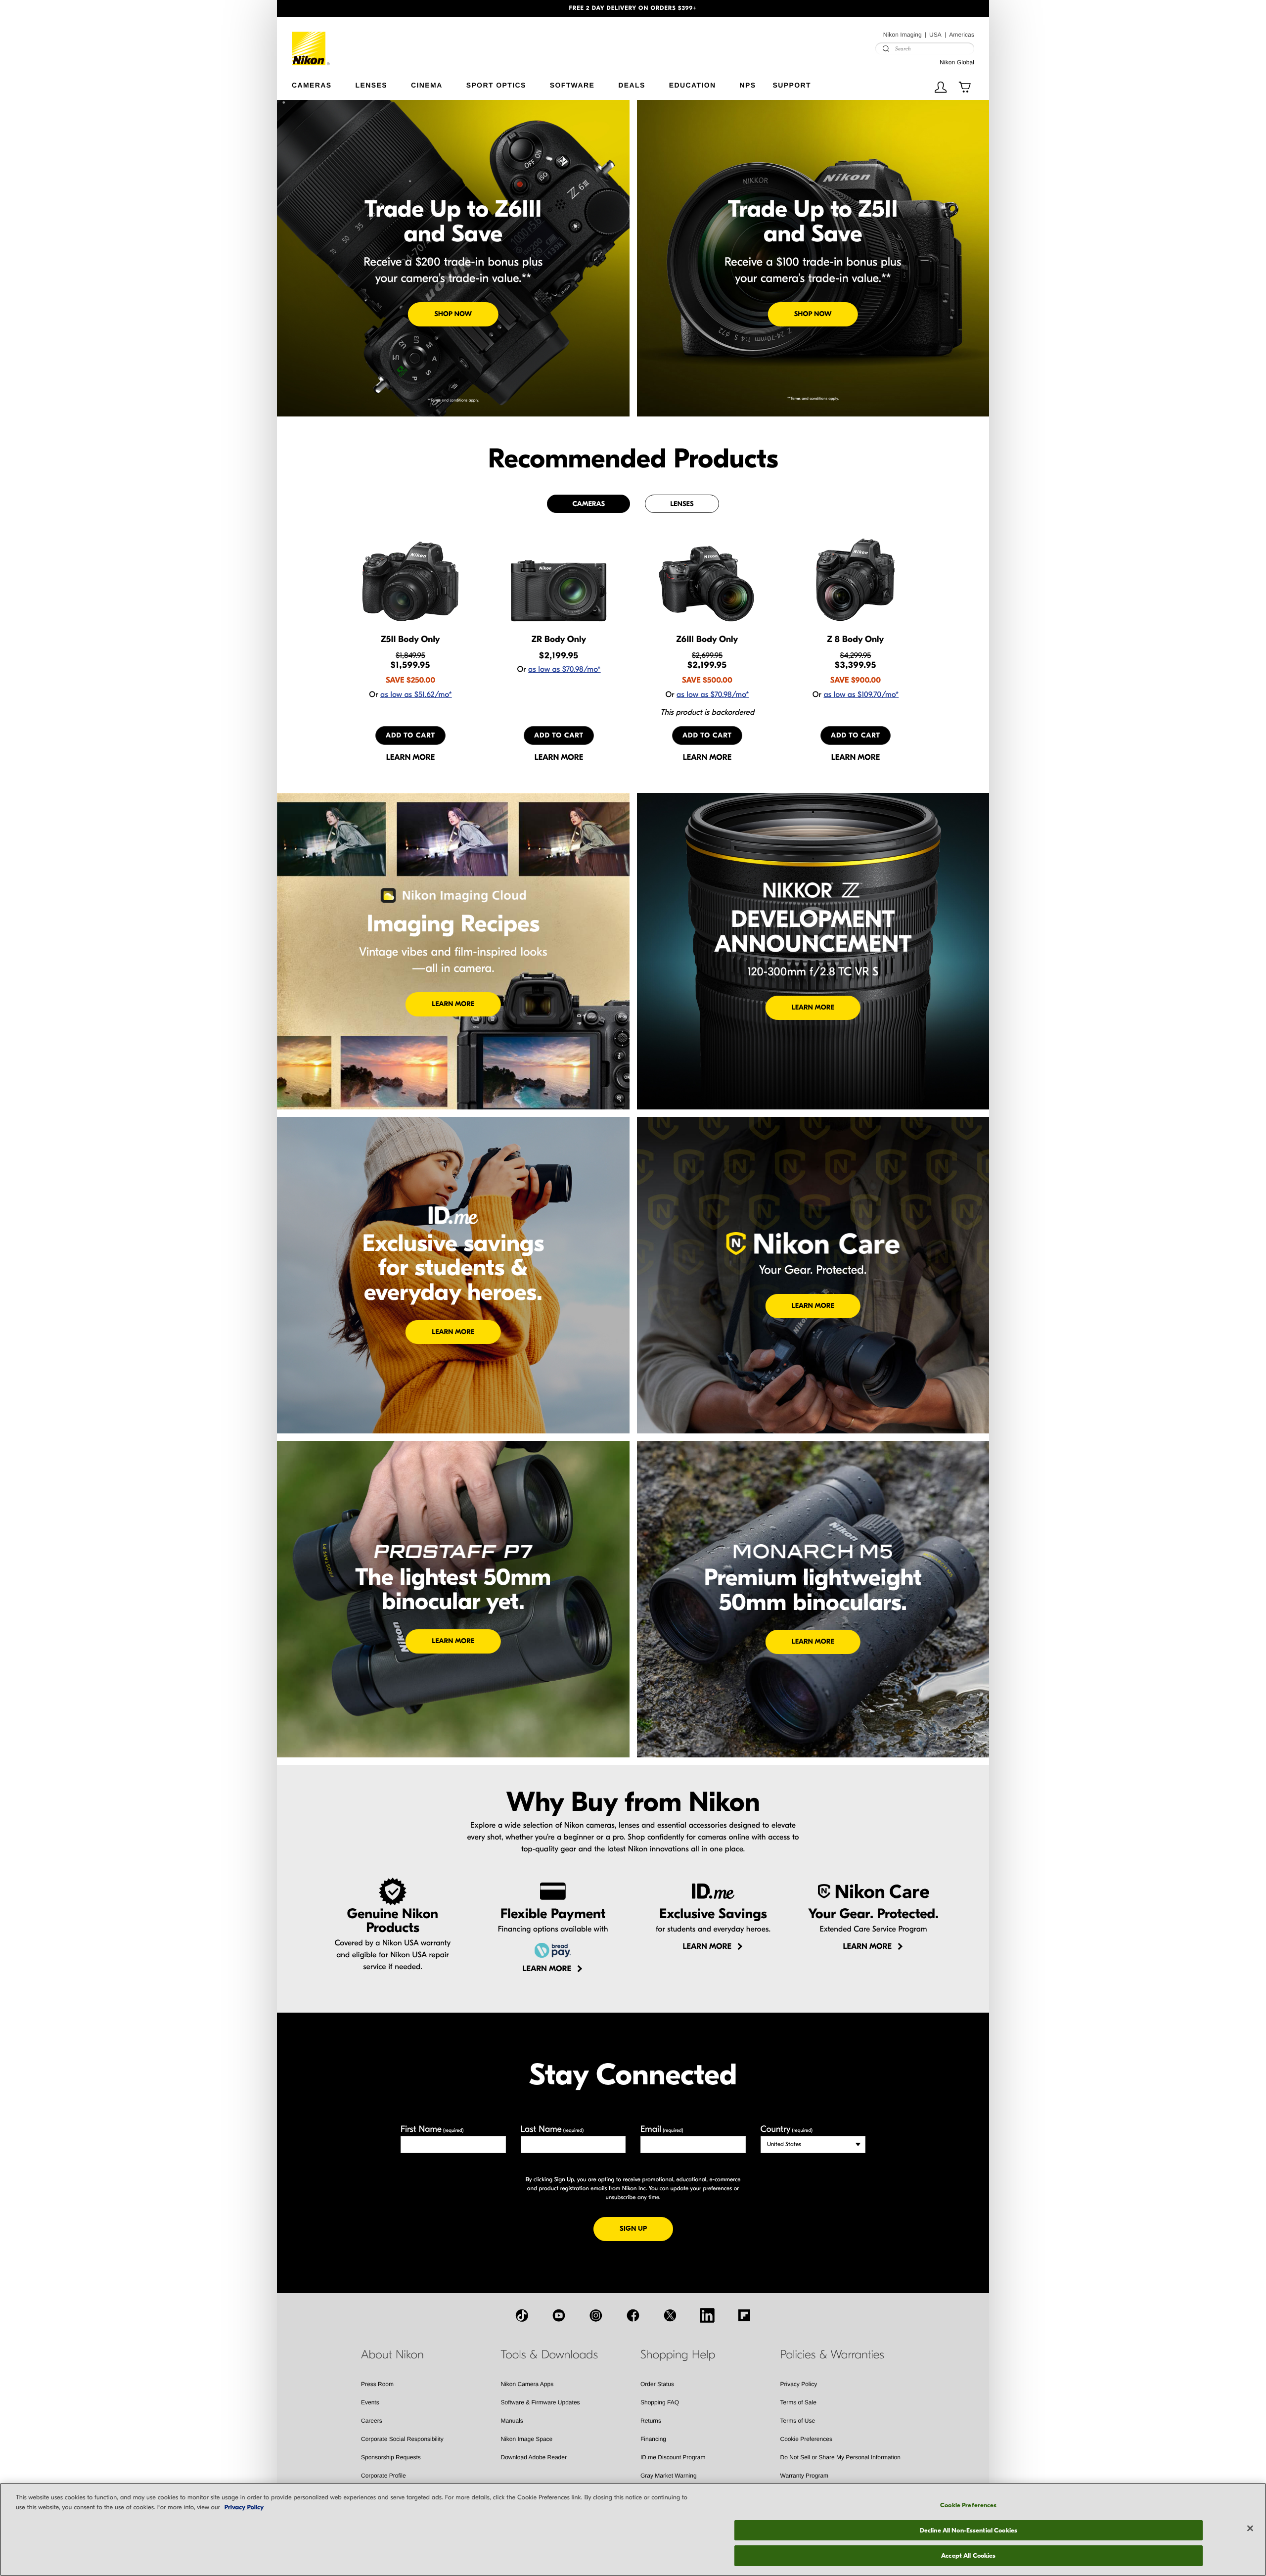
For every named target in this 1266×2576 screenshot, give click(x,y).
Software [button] (572, 85)
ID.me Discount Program (673, 2457)
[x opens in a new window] (670, 2315)
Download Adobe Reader (534, 2457)
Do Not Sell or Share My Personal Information (840, 2457)
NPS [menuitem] (747, 85)
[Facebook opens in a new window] (633, 2315)
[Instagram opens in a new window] (596, 2315)
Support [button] (791, 85)
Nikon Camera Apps (527, 2384)
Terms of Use (798, 2421)
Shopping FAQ (660, 2402)
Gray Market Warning (669, 2476)
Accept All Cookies (968, 2555)
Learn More (453, 1004)
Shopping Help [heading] (678, 2355)
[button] (330, 8)
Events (370, 2402)
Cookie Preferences (806, 2439)
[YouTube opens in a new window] (559, 2315)
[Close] (1250, 2529)
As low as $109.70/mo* (861, 695)
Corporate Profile (384, 2476)
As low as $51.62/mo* (416, 695)
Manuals (512, 2421)
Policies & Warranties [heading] (832, 2355)
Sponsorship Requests (391, 2457)
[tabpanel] (633, 649)
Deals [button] (632, 85)
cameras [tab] (588, 504)
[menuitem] (324, 83)
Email (662, 2129)
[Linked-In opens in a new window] (707, 2315)
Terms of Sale (798, 2402)
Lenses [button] (371, 85)
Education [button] (693, 85)
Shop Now (453, 314)
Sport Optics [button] (496, 85)
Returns (651, 2421)
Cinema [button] (427, 85)
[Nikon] (311, 41)
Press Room (377, 2384)
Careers (372, 2421)
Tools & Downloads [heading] (549, 2355)
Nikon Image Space (527, 2439)
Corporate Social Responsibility (402, 2439)
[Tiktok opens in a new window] (522, 2315)
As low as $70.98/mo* (565, 670)
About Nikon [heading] (392, 2355)
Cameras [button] (312, 85)
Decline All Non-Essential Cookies (969, 2530)
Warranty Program (805, 2476)
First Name (432, 2129)
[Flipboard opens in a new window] (744, 2315)
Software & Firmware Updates (541, 2402)
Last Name (552, 2129)
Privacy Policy (799, 2384)
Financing (653, 2439)
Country (787, 2129)
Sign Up (646, 2228)
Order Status (657, 2384)
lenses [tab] (682, 504)
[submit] (886, 48)
